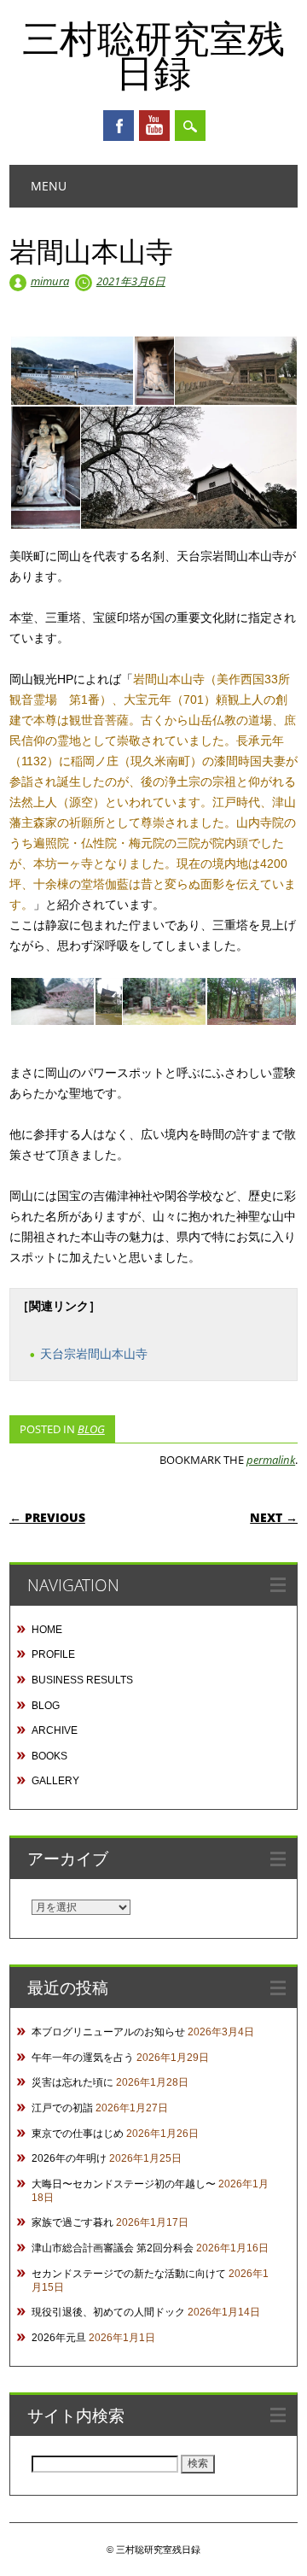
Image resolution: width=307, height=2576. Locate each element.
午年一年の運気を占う (83, 2058)
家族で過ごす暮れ (72, 2222)
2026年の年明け (69, 2158)
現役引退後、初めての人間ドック (108, 2312)
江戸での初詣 (62, 2108)
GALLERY (55, 1781)
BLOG (91, 1429)
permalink (271, 1460)
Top (288, 2553)
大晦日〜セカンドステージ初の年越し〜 (124, 2184)
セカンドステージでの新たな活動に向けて (129, 2274)
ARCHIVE (55, 1730)
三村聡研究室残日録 (153, 55)
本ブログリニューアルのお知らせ (108, 2032)
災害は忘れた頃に (72, 2082)
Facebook (119, 126)
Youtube (154, 126)
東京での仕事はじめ (78, 2134)
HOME (47, 1630)
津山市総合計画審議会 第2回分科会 (113, 2248)
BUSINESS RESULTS (82, 1680)
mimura (50, 281)
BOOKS (49, 1756)
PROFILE (53, 1654)
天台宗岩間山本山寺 (94, 1354)
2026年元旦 (59, 2338)
